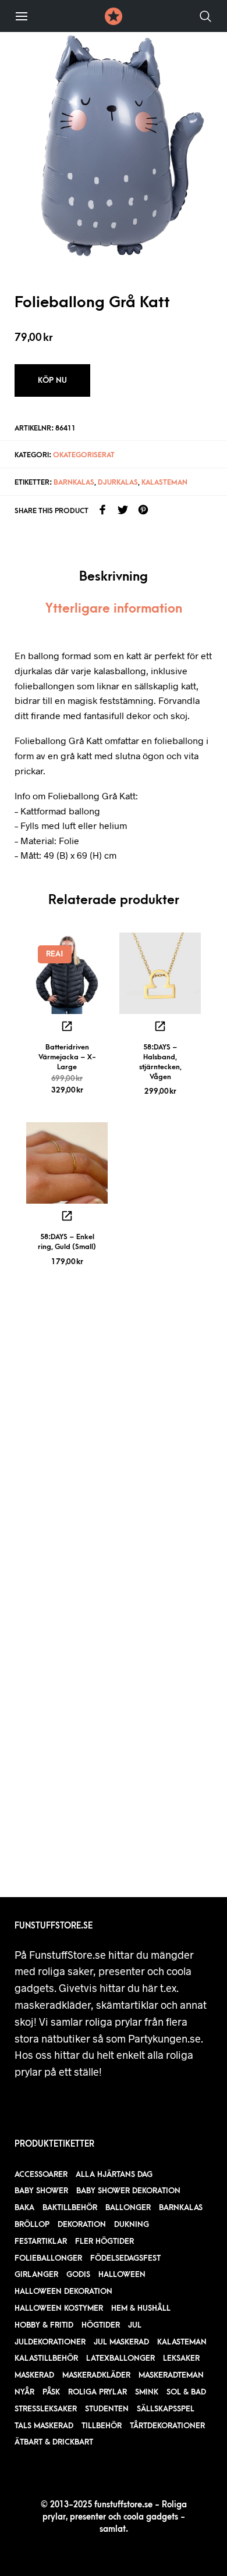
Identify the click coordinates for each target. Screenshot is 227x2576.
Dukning (132, 2224)
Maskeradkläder (96, 2375)
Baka (24, 2207)
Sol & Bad (186, 2392)
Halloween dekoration (63, 2291)
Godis (78, 2274)
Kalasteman (164, 482)
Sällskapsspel (166, 2409)
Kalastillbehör (46, 2358)
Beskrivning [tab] (114, 577)
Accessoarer (41, 2174)
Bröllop (32, 2224)
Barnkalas (74, 482)
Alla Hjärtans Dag (114, 2174)
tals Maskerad (44, 2426)
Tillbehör (102, 2426)
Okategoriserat (84, 455)
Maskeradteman (171, 2375)
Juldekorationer (50, 2342)
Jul (135, 2325)
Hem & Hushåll (141, 2308)
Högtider (101, 2325)
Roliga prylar (97, 2392)
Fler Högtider (104, 2241)
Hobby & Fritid (44, 2325)
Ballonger (128, 2207)
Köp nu (52, 380)
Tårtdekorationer (167, 2426)
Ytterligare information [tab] (114, 609)
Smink (147, 2392)
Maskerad (34, 2375)
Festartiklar (41, 2241)
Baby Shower (41, 2191)
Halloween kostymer (59, 2308)
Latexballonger (120, 2358)
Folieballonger (48, 2258)
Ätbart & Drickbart (54, 2442)
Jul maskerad (121, 2342)
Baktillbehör (70, 2207)
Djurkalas (118, 482)
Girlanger (36, 2274)
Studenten (107, 2409)
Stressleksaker (46, 2409)
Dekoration (82, 2224)
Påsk (51, 2392)
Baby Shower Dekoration (128, 2191)
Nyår (24, 2392)
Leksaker (181, 2358)
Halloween (122, 2274)
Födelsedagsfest (125, 2258)
